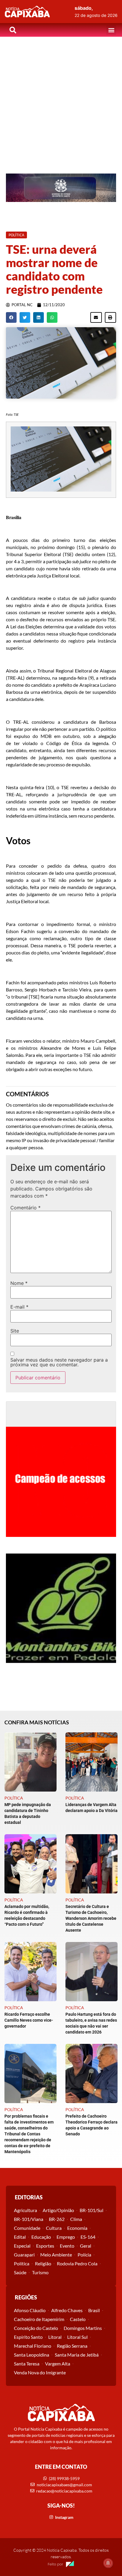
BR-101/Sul (91, 2210)
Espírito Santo (28, 2337)
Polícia (84, 2255)
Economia (77, 2228)
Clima (76, 2219)
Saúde (20, 2272)
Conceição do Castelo (36, 2328)
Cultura (54, 2228)
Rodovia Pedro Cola (77, 2263)
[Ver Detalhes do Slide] (61, 188)
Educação (41, 2237)
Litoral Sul (77, 2337)
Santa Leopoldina (32, 2355)
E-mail (19, 1307)
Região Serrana (72, 2346)
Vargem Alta (58, 2364)
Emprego (66, 2237)
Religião (43, 2263)
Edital (20, 2237)
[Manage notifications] (108, 2563)
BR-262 (57, 2219)
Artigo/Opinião (58, 2210)
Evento (67, 2246)
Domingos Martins (83, 2328)
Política (22, 2263)
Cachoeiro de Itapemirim (39, 2319)
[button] (111, 30)
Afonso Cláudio (30, 2310)
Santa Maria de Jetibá (77, 2355)
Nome (19, 1283)
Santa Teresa (27, 2364)
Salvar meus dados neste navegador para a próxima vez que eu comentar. (59, 1362)
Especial (22, 2246)
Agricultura (25, 2210)
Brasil (94, 2310)
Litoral (55, 2337)
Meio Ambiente (56, 2255)
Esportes (45, 2246)
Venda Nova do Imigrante (40, 2372)
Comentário (25, 1208)
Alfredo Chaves (67, 2310)
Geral (86, 2246)
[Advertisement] (61, 101)
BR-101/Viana (29, 2219)
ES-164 (88, 2237)
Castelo (78, 2319)
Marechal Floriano (33, 2346)
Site (15, 1331)
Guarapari (24, 2255)
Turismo (40, 2272)
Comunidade (27, 2228)
